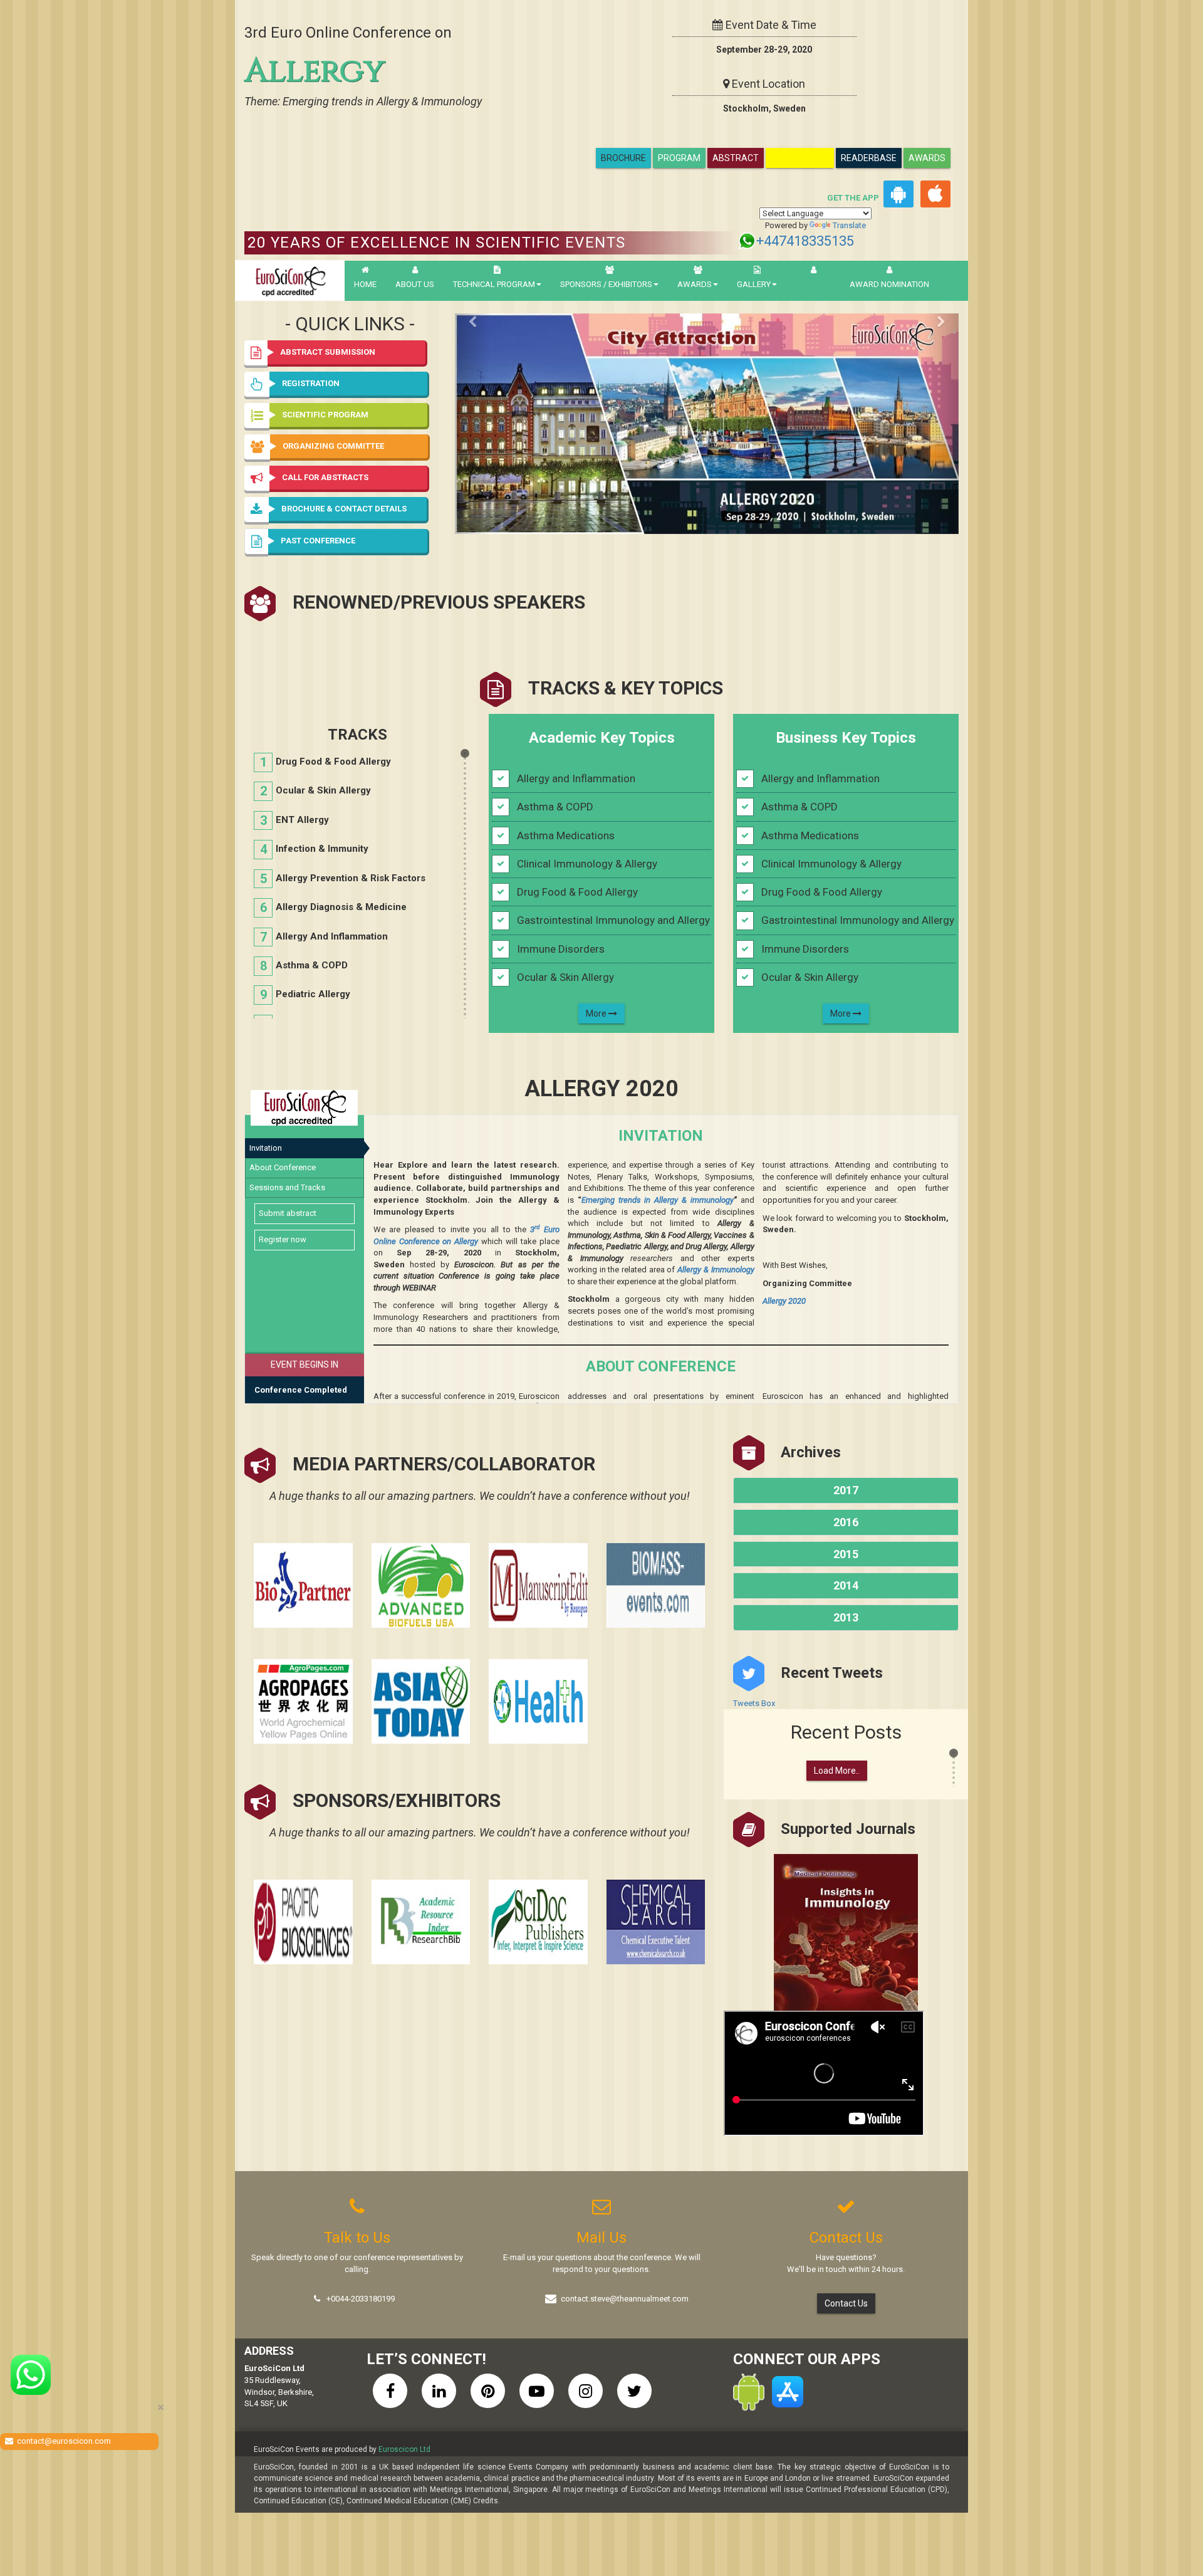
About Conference (283, 1167)
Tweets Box (754, 1703)
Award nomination (889, 284)
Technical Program (494, 284)
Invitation (266, 1148)
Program (679, 158)
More (597, 1013)
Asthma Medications (566, 835)
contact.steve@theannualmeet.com (625, 2299)
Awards (927, 158)
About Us (415, 284)
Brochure (623, 158)
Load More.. (837, 1771)
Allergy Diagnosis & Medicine (341, 907)
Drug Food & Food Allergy (333, 762)
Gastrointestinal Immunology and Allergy (613, 920)
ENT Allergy (302, 820)
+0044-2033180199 (361, 2299)
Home (365, 284)
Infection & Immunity (322, 849)
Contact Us (846, 2303)
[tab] (351, 542)
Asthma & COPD (312, 965)
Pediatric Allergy (313, 994)
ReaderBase (869, 158)
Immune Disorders (561, 949)
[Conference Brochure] (707, 424)
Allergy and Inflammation (332, 936)
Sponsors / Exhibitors (606, 284)
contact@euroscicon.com (64, 2441)
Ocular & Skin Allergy (323, 790)
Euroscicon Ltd (404, 2449)
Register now (283, 1239)
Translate (849, 225)
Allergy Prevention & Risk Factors (351, 878)
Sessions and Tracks (287, 1187)
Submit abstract (288, 1213)
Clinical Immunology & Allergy (587, 864)
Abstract (736, 158)
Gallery (754, 284)
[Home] (290, 280)
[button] (351, 542)
